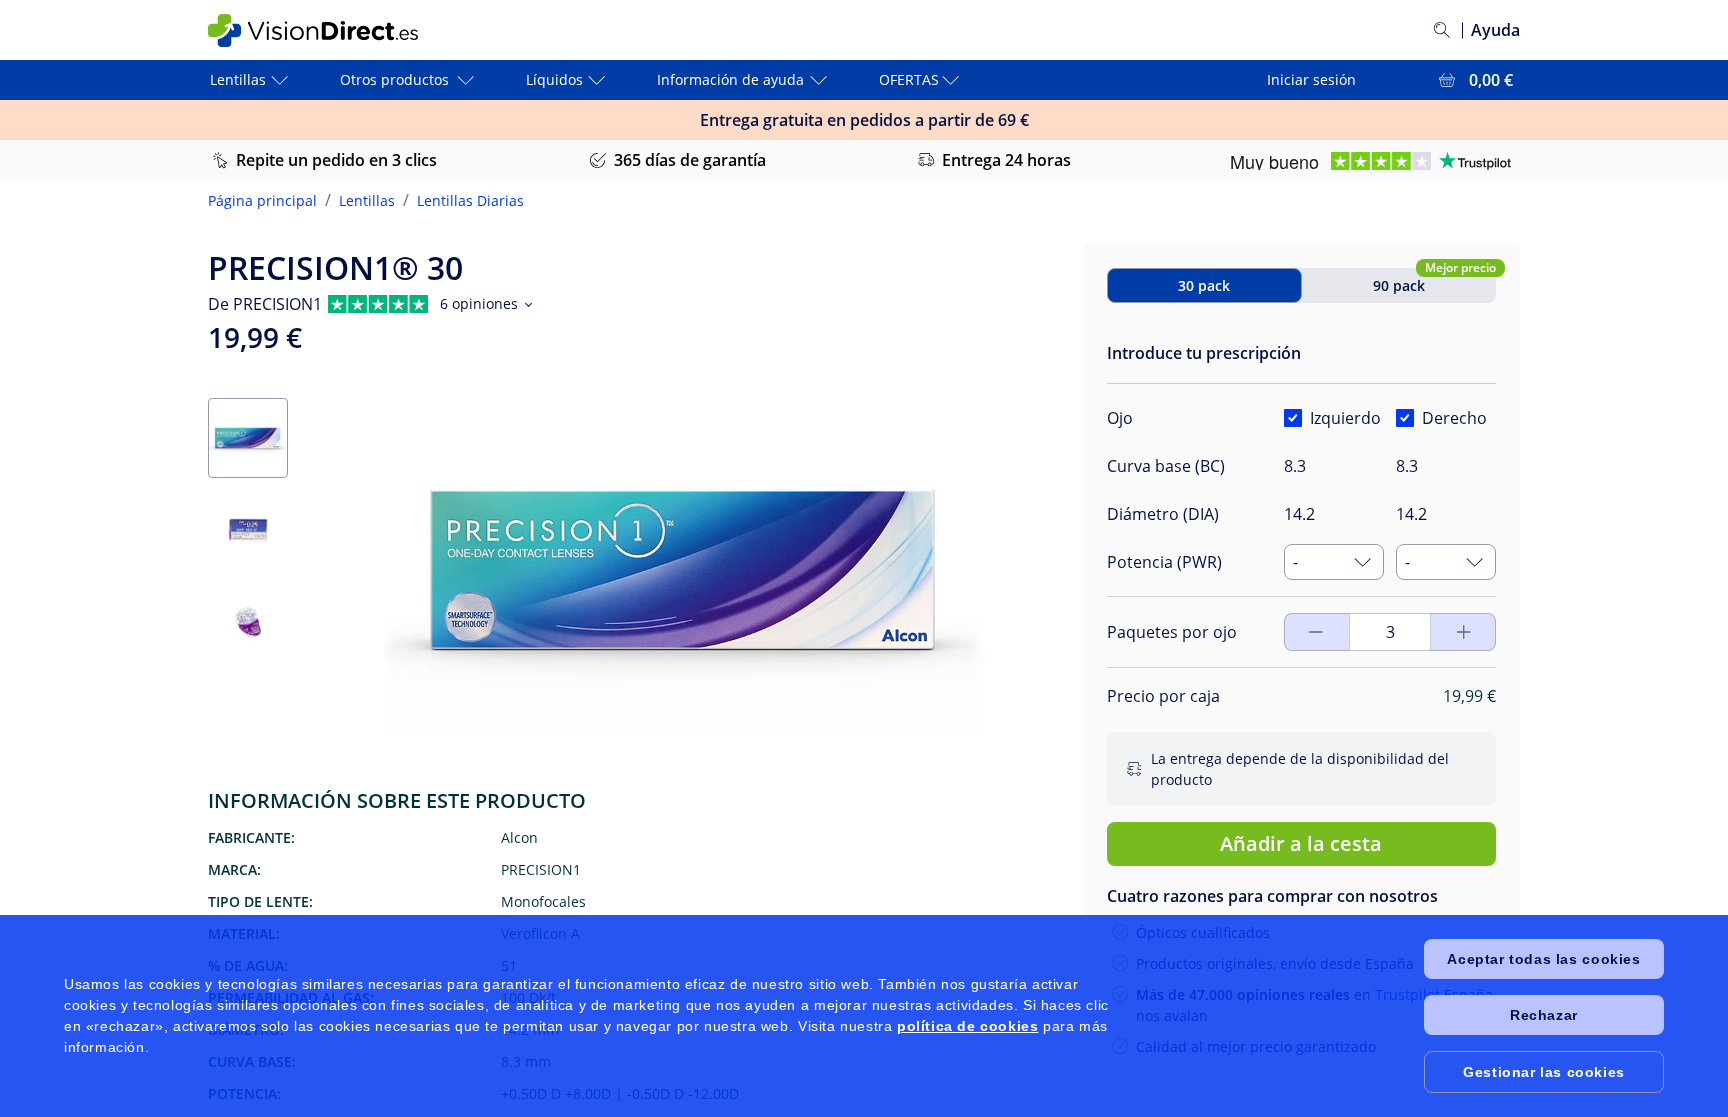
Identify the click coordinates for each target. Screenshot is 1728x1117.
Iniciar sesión (1311, 79)
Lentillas (367, 200)
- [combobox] (1295, 562)
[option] (1208, 683)
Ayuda (1495, 30)
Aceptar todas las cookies (1543, 959)
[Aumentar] (1316, 632)
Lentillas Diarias (470, 200)
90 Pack (1399, 285)
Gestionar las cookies (1544, 1072)
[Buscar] (1442, 30)
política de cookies (967, 1026)
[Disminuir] (1464, 632)
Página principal (262, 200)
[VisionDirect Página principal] (327, 30)
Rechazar (1544, 1015)
